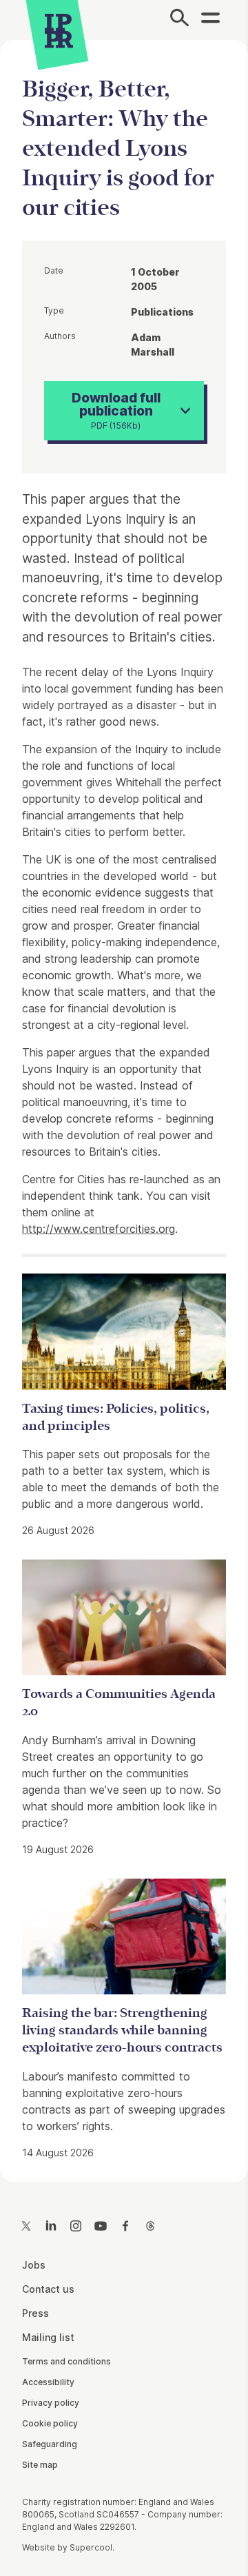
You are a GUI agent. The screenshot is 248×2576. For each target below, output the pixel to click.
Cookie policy (50, 2423)
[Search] (179, 20)
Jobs (34, 2265)
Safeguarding (50, 2444)
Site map (40, 2465)
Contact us (48, 2289)
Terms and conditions (66, 2361)
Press (35, 2313)
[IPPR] (59, 31)
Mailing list (48, 2337)
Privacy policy (51, 2403)
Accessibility (48, 2382)
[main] (124, 1100)
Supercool (91, 2547)
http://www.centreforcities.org (99, 1229)
